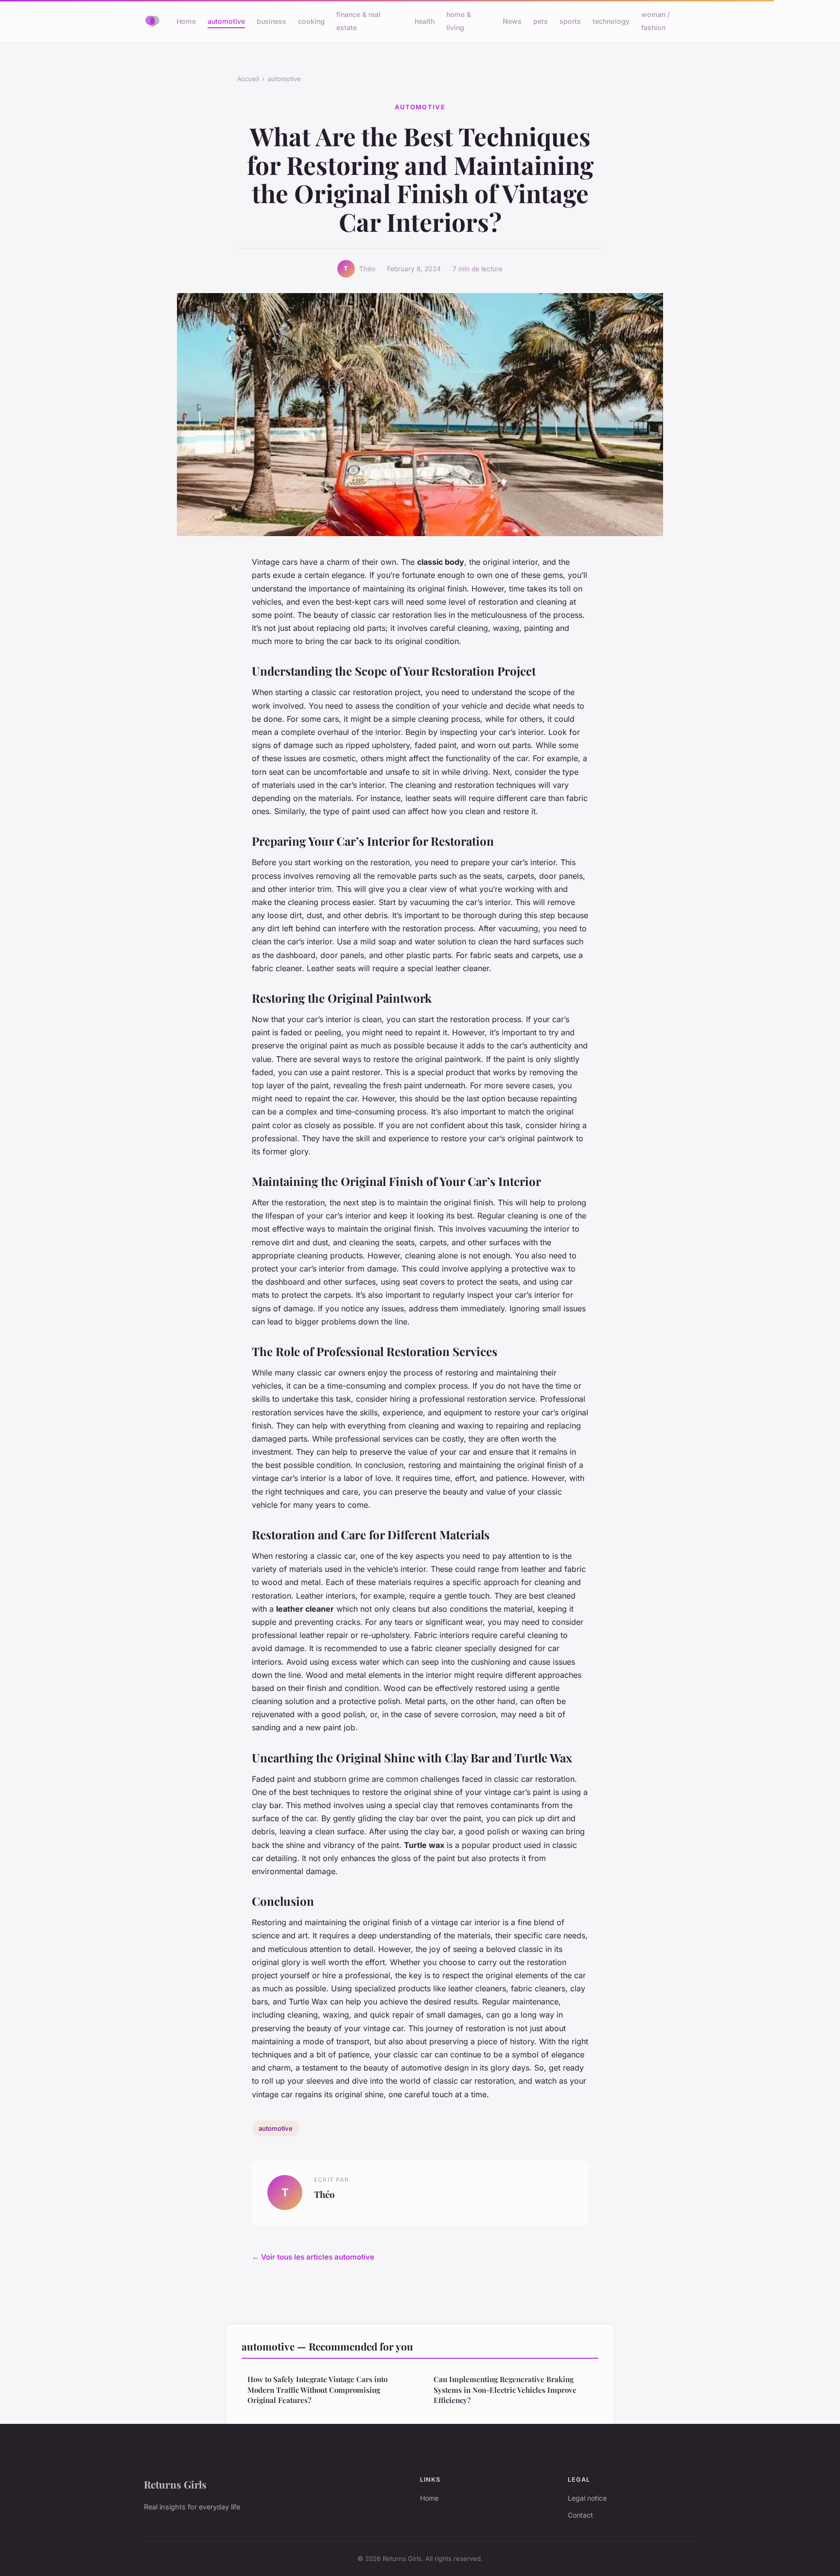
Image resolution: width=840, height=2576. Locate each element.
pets (541, 21)
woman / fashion (656, 21)
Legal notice (587, 2498)
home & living (459, 21)
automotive (226, 21)
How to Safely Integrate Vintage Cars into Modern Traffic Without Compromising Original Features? (317, 2390)
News (512, 21)
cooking (311, 21)
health (425, 21)
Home (186, 21)
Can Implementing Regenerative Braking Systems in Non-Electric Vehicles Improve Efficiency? (505, 2390)
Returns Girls (175, 2484)
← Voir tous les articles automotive (313, 2257)
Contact (580, 2515)
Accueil (248, 79)
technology (611, 21)
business (271, 21)
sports (570, 21)
